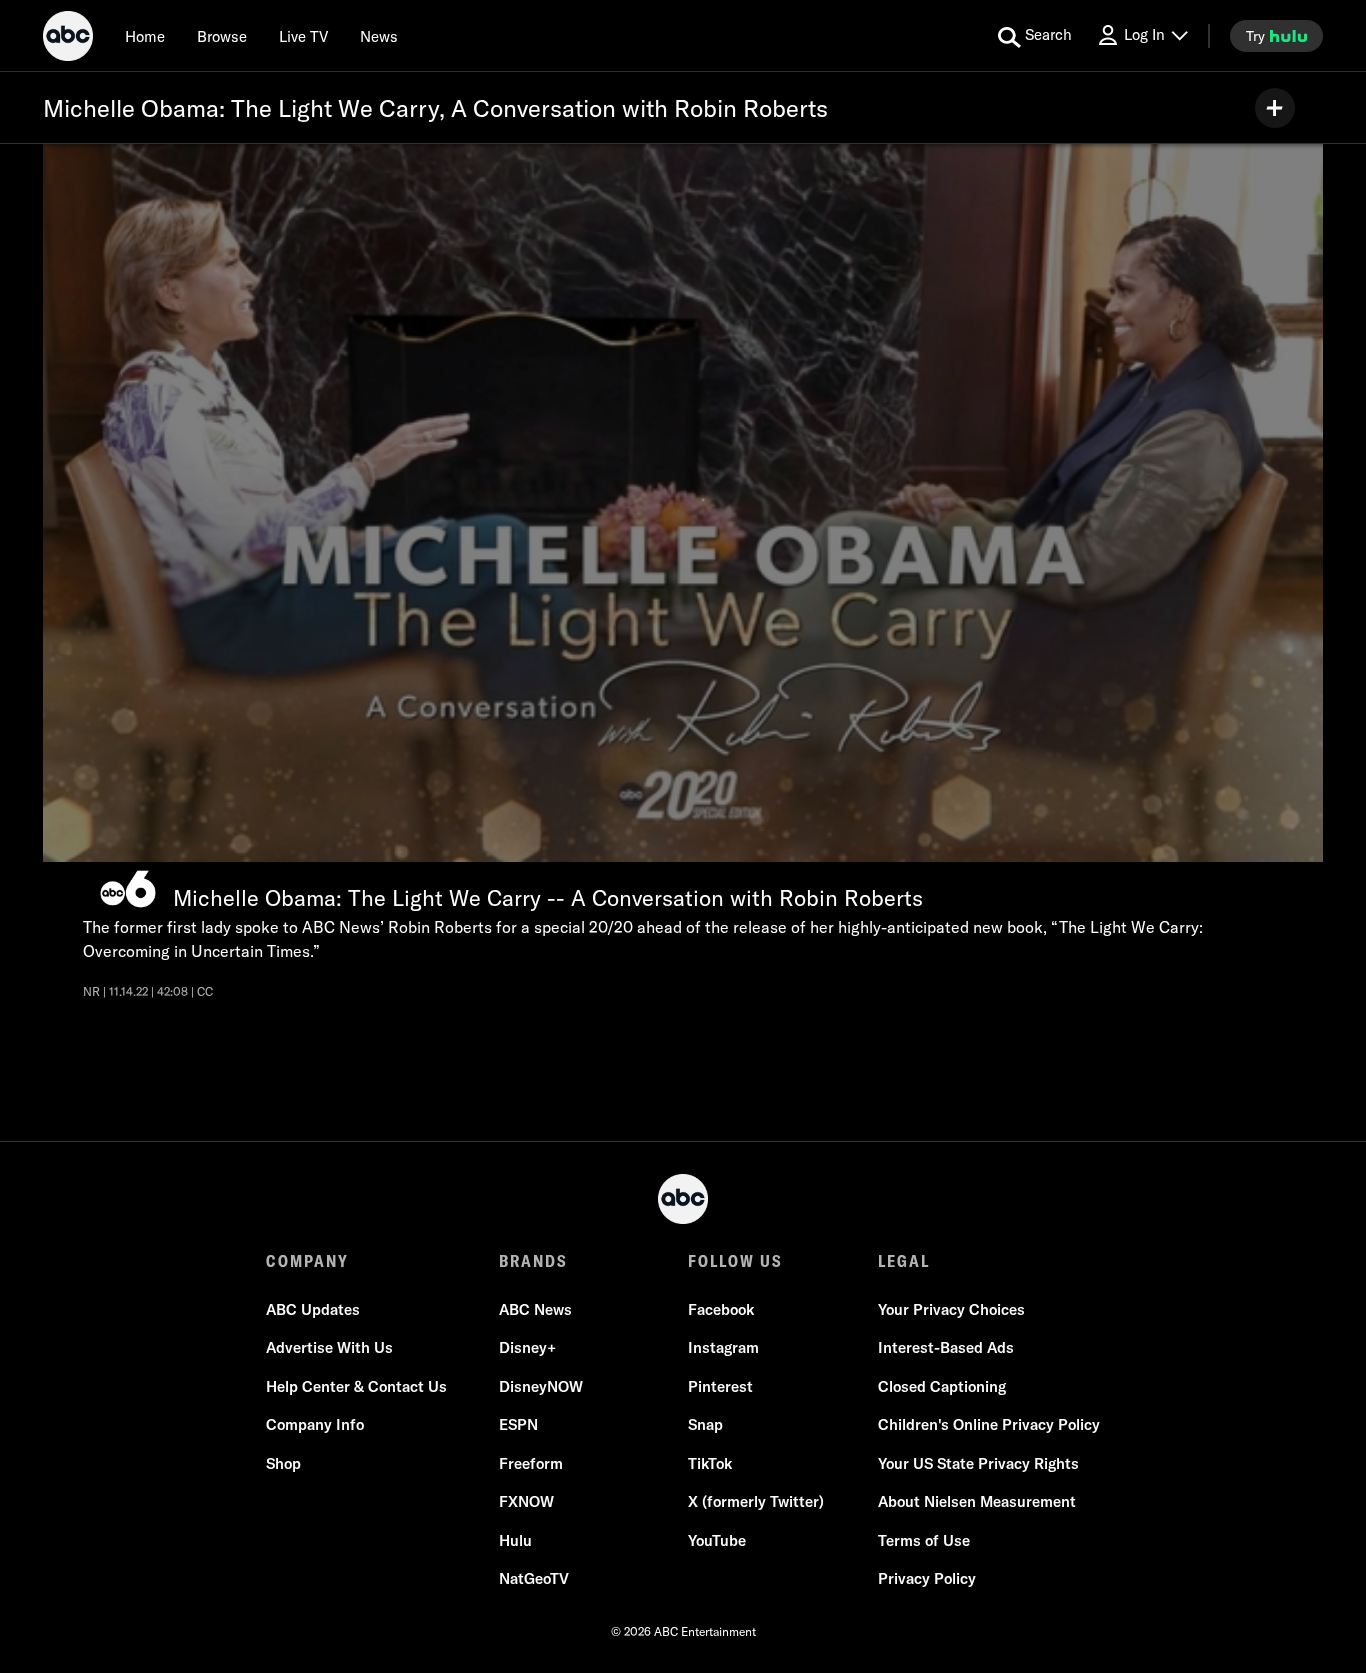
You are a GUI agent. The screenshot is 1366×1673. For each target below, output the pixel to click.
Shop (283, 1463)
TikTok (710, 1463)
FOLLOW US (735, 1261)
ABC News (535, 1309)
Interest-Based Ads (946, 1347)
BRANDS (533, 1261)
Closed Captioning (942, 1386)
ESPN (518, 1424)
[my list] (1275, 108)
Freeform (531, 1463)
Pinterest (720, 1386)
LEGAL (904, 1261)
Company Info (315, 1424)
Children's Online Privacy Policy (989, 1424)
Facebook (721, 1309)
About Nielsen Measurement (977, 1501)
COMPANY (307, 1261)
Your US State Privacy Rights (978, 1463)
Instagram (723, 1347)
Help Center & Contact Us (356, 1386)
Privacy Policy (927, 1578)
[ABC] (68, 39)
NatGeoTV (534, 1578)
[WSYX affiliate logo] (128, 889)
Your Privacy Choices (951, 1309)
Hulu (515, 1540)
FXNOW (526, 1501)
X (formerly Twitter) (756, 1501)
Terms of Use (924, 1540)
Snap (705, 1424)
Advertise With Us (329, 1347)
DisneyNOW (541, 1386)
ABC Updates (313, 1309)
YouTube (717, 1540)
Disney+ (527, 1347)
